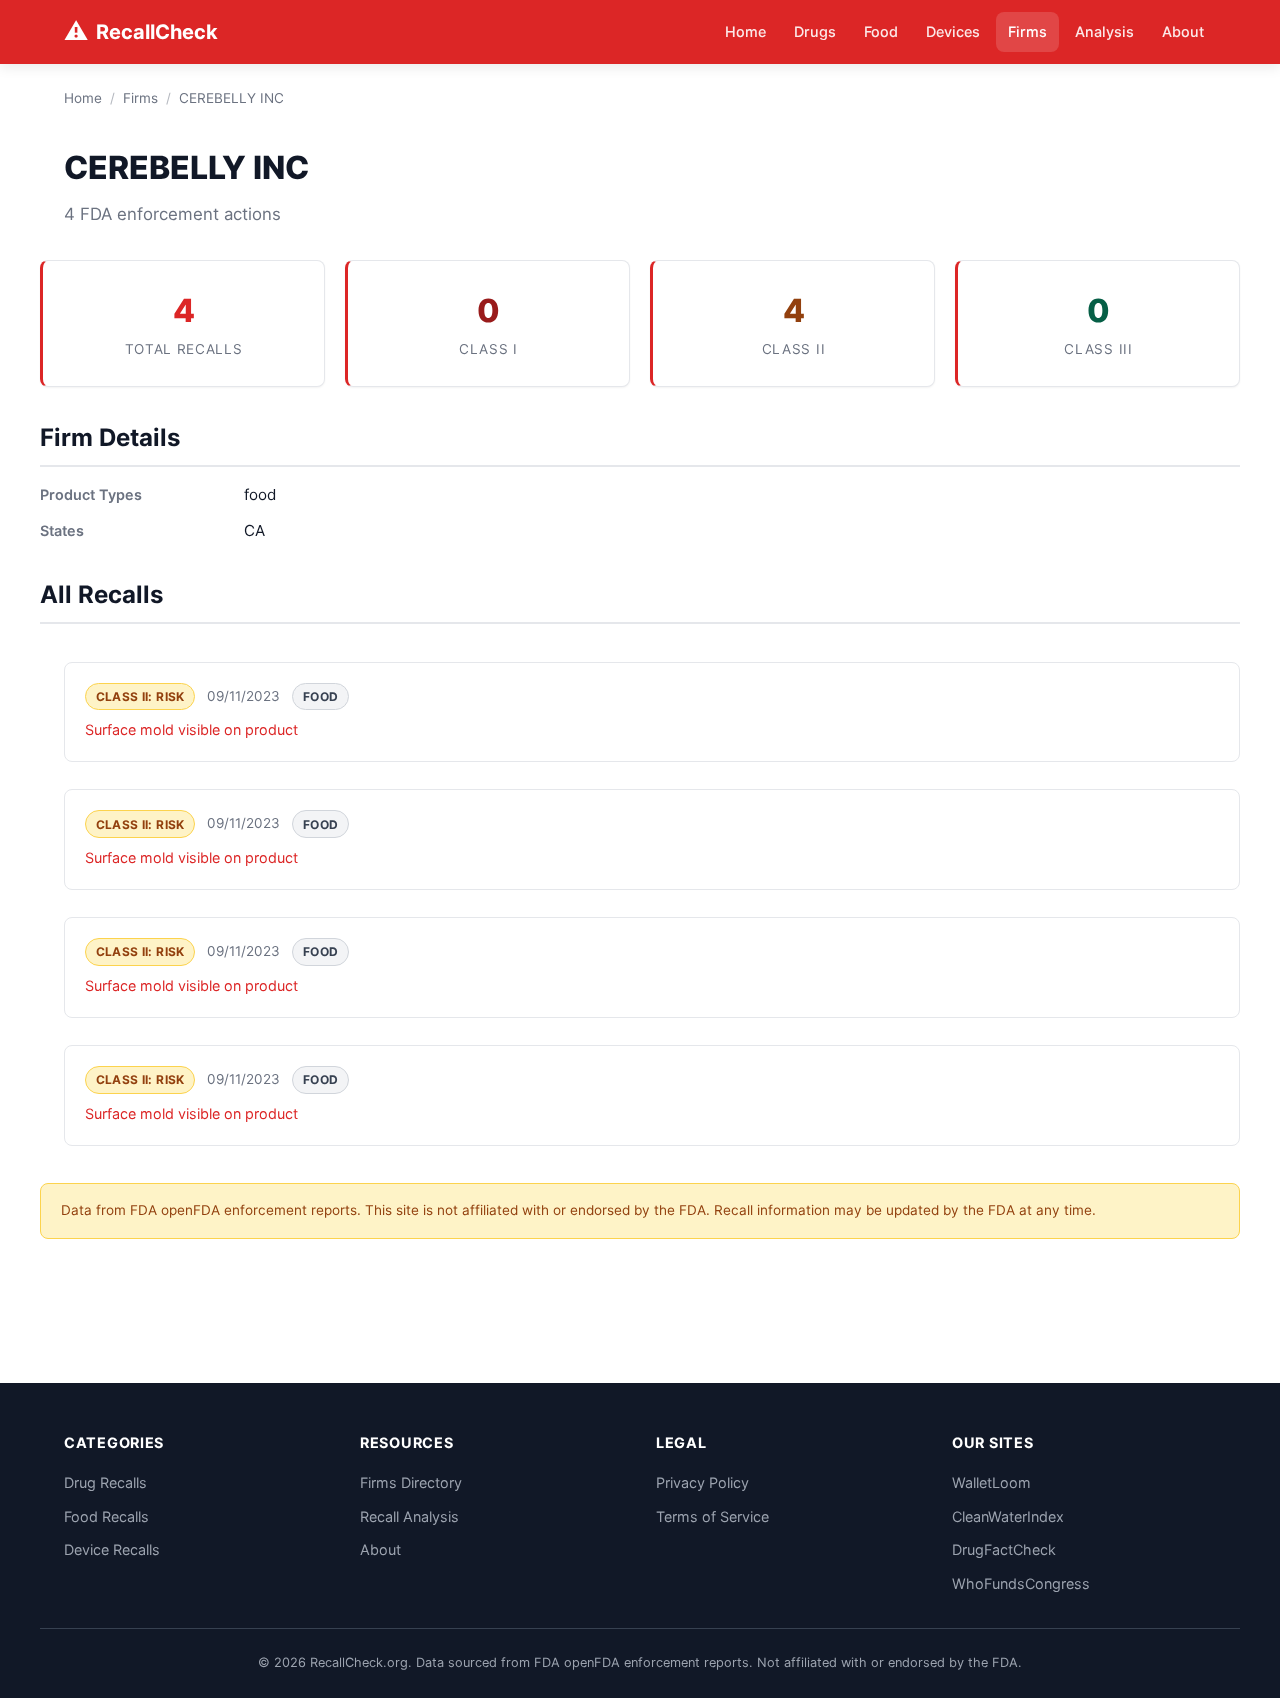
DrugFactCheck (1004, 1549)
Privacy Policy (702, 1482)
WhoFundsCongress (1021, 1583)
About (1183, 31)
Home (745, 31)
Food (881, 31)
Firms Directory (411, 1482)
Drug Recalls (105, 1482)
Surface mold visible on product (191, 729)
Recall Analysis (409, 1516)
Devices (953, 31)
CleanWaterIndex (1008, 1516)
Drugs (815, 31)
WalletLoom (991, 1482)
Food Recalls (106, 1516)
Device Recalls (112, 1549)
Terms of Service (712, 1516)
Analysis (1104, 31)
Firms (1027, 31)
